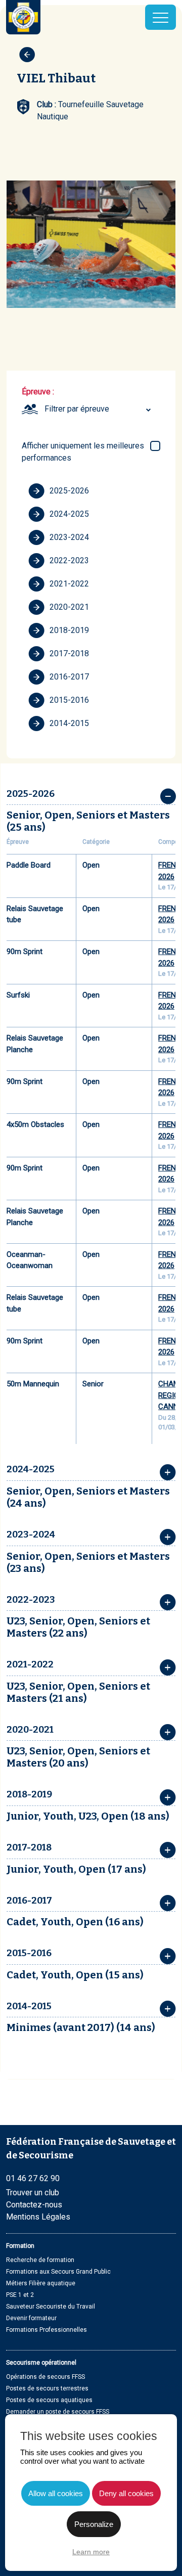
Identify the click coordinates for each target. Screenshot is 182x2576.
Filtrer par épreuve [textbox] (77, 409)
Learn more (91, 2552)
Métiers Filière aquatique (41, 2283)
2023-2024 (69, 537)
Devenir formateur (31, 2318)
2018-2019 (69, 630)
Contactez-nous (34, 2205)
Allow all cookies (56, 2493)
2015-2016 (69, 700)
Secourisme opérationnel (41, 2363)
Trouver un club (33, 2193)
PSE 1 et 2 (20, 2295)
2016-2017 (69, 677)
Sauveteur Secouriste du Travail (51, 2307)
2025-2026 (69, 491)
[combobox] (99, 409)
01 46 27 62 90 (33, 2178)
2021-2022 (69, 584)
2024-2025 (69, 514)
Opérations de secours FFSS (45, 2377)
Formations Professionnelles (47, 2330)
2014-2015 (69, 723)
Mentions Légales (38, 2217)
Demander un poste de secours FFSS (58, 2412)
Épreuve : (38, 392)
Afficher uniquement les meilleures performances (83, 452)
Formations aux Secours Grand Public (58, 2272)
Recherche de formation (40, 2260)
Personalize (94, 2524)
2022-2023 (69, 560)
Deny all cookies (126, 2493)
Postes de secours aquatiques (49, 2400)
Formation (20, 2246)
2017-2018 (69, 653)
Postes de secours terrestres (47, 2388)
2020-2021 (69, 607)
